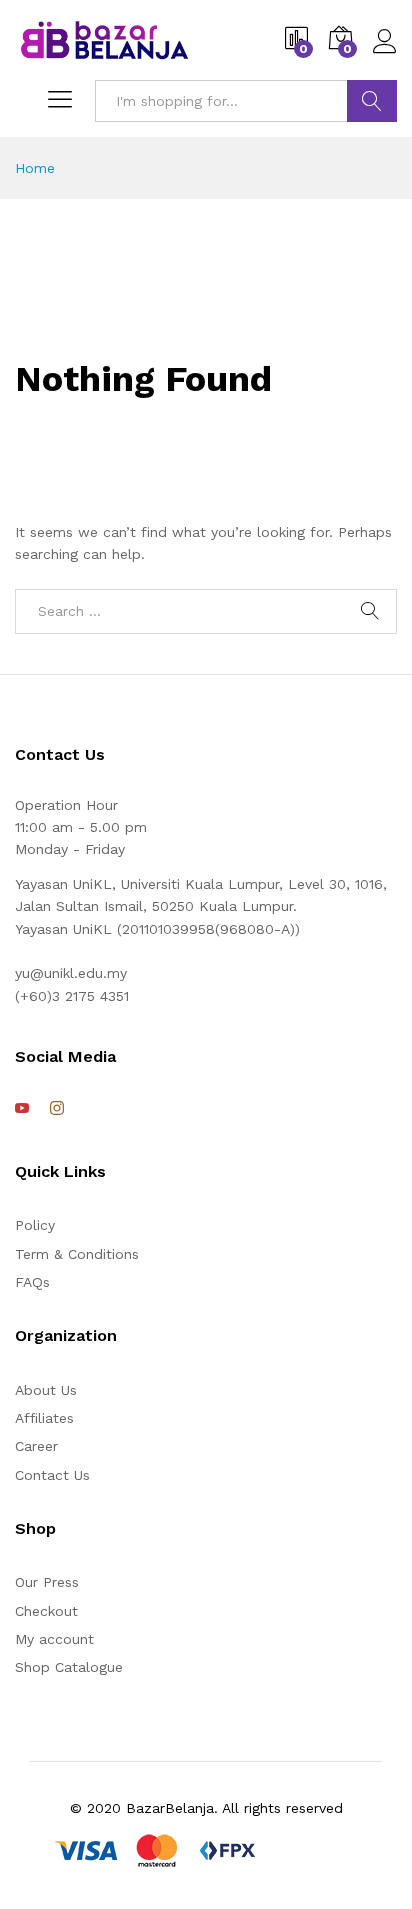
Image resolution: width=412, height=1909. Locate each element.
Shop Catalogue (69, 1667)
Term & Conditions (77, 1254)
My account (54, 1639)
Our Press (47, 1582)
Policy (35, 1225)
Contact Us (52, 1475)
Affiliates (44, 1418)
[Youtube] (22, 1109)
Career (36, 1446)
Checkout (46, 1611)
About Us (46, 1390)
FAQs (32, 1282)
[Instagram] (57, 1109)
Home (35, 168)
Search (372, 101)
